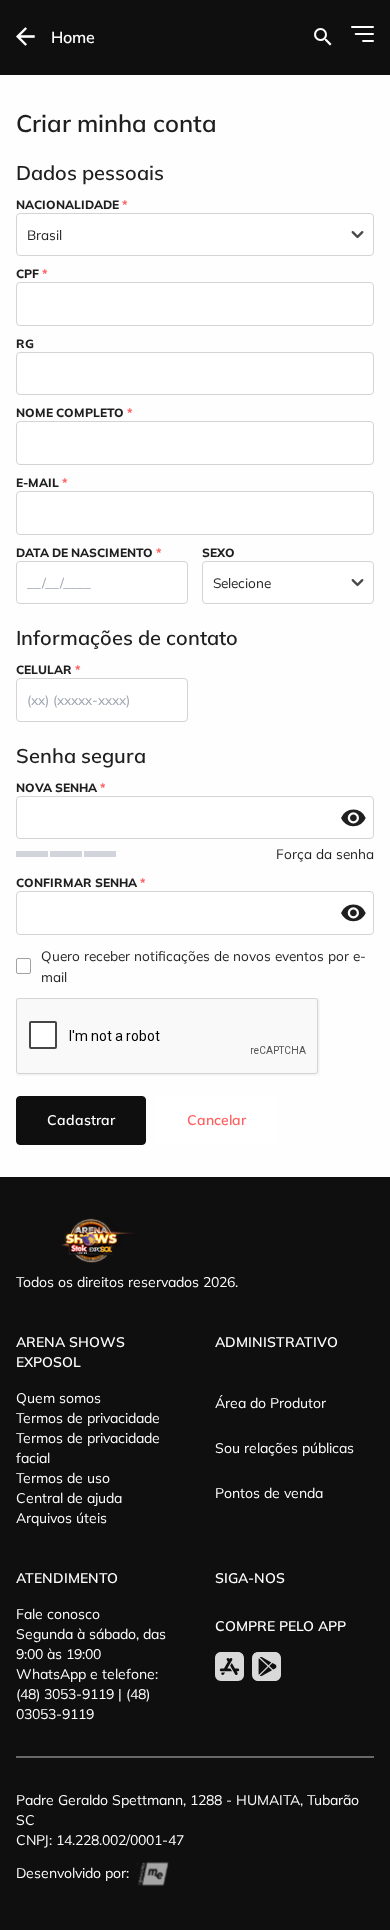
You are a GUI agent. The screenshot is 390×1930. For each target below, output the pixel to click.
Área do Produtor (270, 1403)
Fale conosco (58, 1614)
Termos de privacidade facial (88, 1448)
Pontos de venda (269, 1493)
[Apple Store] (229, 1666)
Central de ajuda (69, 1498)
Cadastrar (81, 1120)
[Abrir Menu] (362, 34)
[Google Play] (266, 1666)
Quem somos (58, 1398)
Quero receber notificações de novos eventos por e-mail (203, 966)
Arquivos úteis (61, 1518)
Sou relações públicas (284, 1448)
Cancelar (216, 1120)
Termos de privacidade (88, 1418)
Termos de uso (63, 1478)
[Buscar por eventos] (322, 37)
